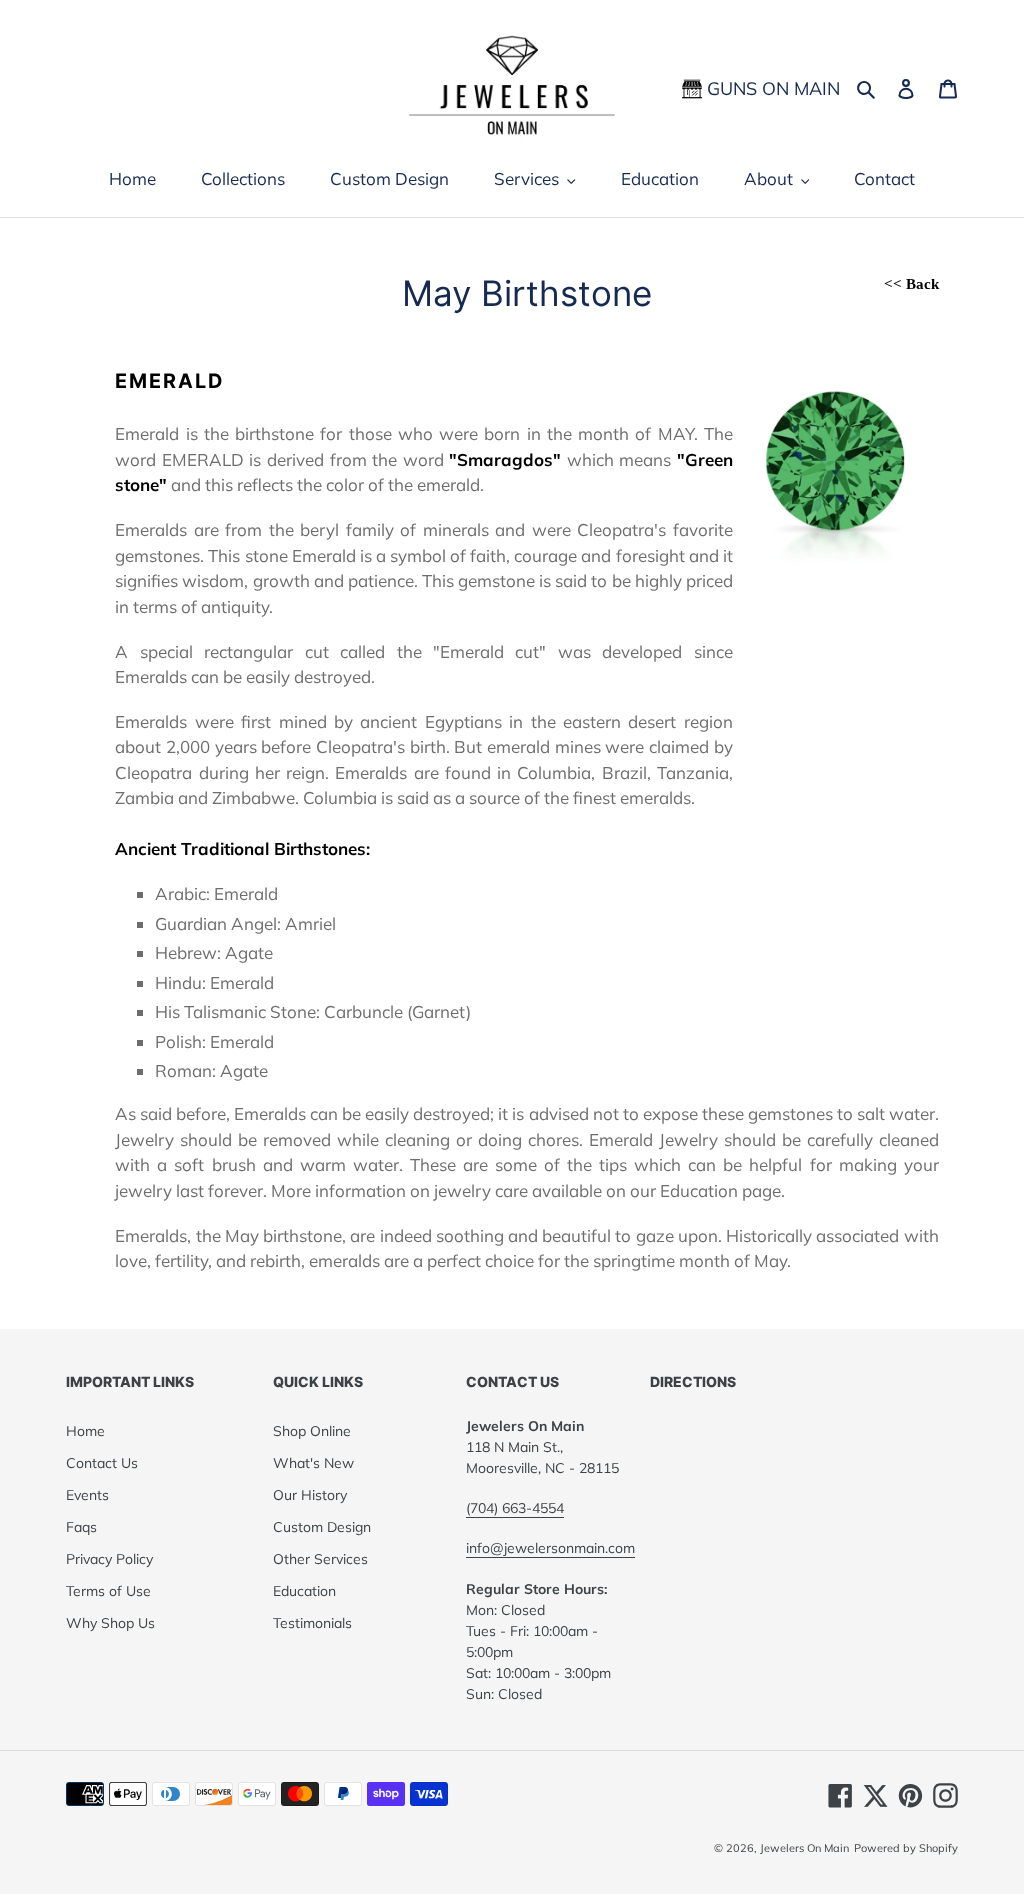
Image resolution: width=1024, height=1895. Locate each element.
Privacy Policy (109, 1559)
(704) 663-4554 (515, 1508)
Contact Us (102, 1463)
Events (87, 1495)
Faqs (81, 1527)
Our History (310, 1495)
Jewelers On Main (804, 1848)
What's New (313, 1463)
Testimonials (312, 1623)
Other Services (320, 1559)
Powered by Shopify (906, 1848)
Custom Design (322, 1527)
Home (85, 1431)
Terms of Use (108, 1591)
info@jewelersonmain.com (550, 1548)
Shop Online (312, 1431)
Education (304, 1591)
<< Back (911, 284)
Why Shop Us (110, 1623)
